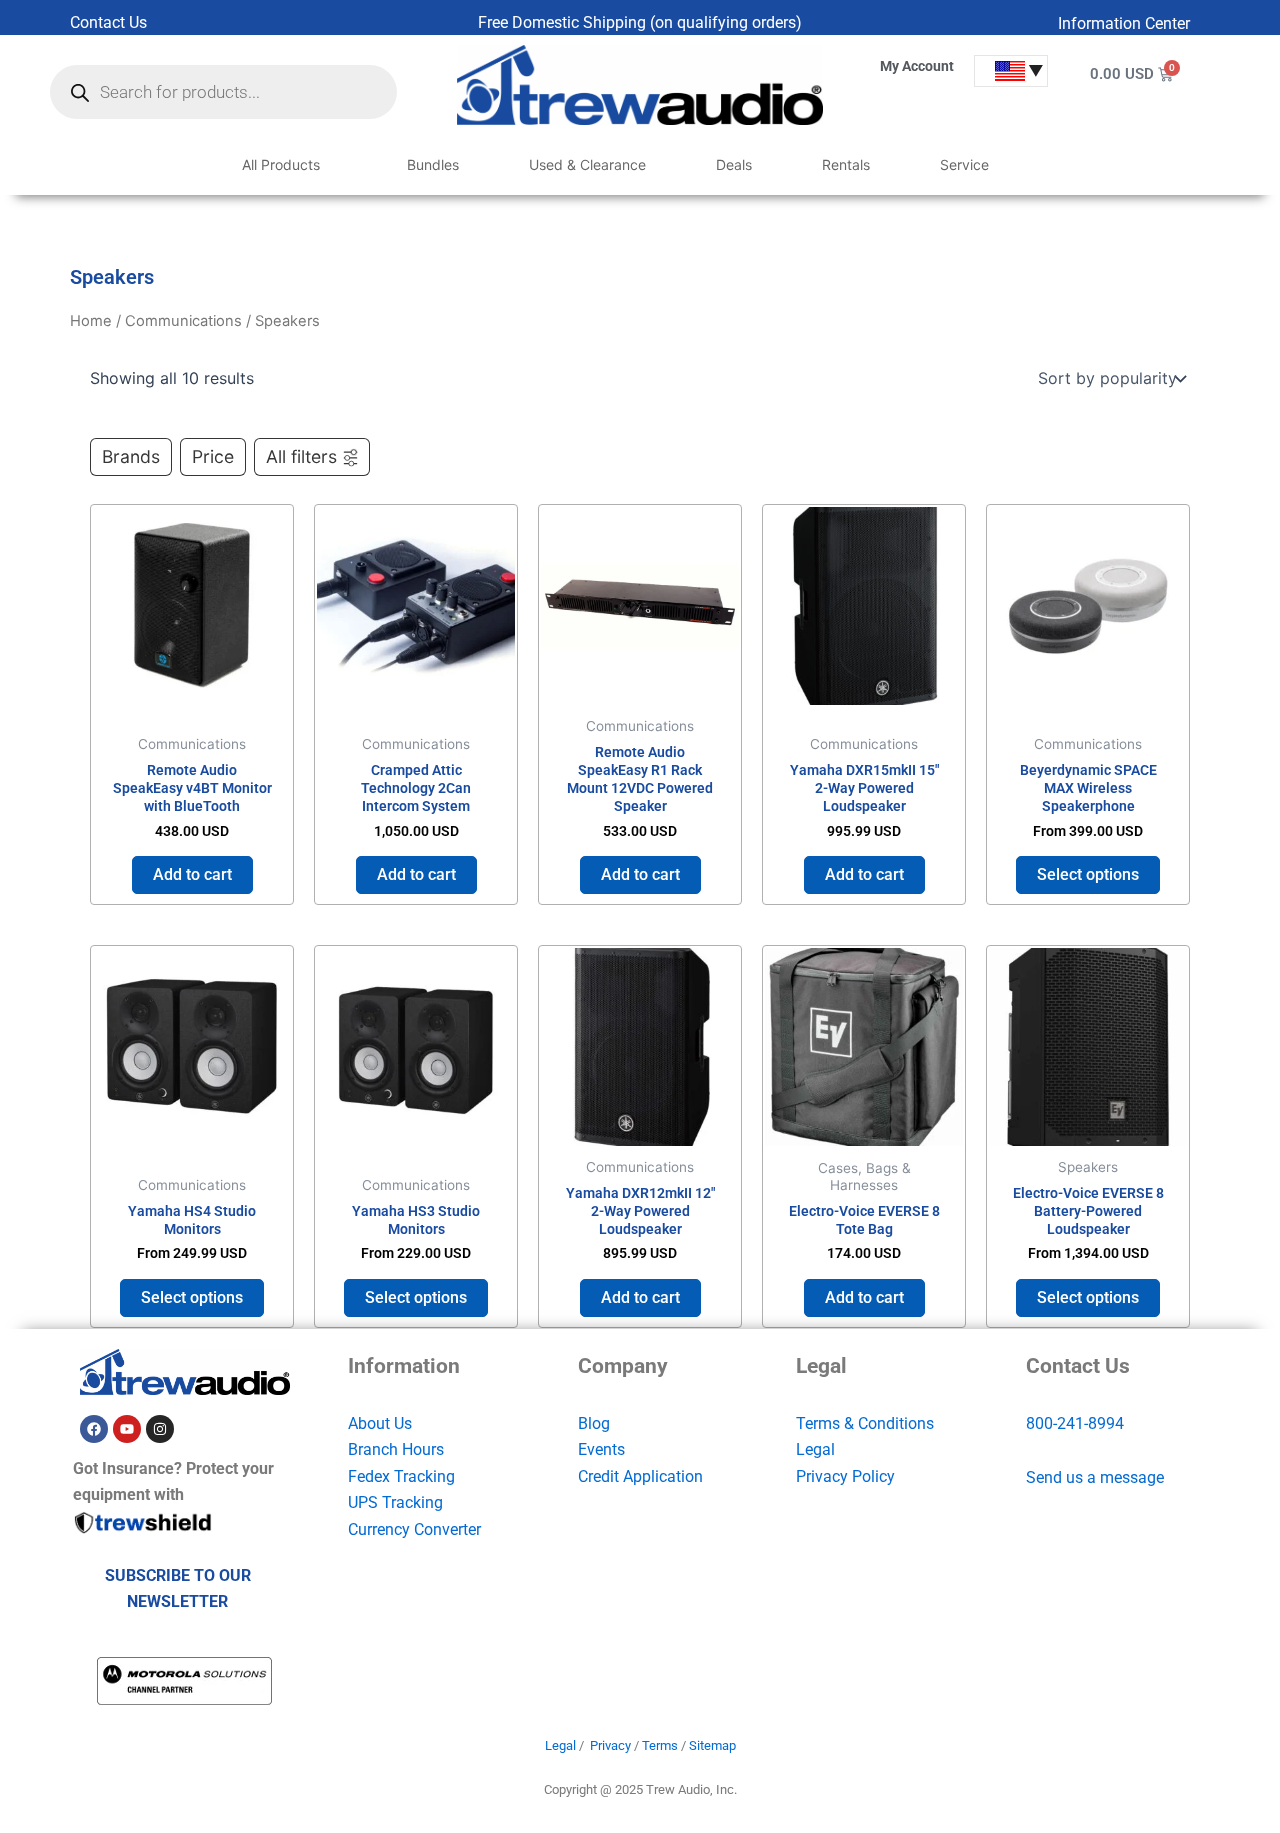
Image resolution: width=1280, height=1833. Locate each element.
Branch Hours (396, 1449)
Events (601, 1449)
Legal (815, 1449)
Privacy (610, 1745)
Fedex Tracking (401, 1476)
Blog (594, 1423)
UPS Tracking (395, 1502)
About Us (380, 1423)
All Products (281, 164)
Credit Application (640, 1476)
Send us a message (1095, 1477)
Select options (1088, 874)
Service (964, 164)
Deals (734, 164)
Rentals (846, 164)
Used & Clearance (587, 164)
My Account (917, 66)
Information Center (1124, 23)
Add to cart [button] (192, 874)
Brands (131, 456)
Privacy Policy (845, 1476)
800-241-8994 (1075, 1423)
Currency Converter (414, 1529)
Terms (660, 1745)
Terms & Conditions (865, 1423)
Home (91, 321)
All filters (301, 456)
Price (213, 456)
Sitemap (712, 1745)
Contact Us (108, 22)
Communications (183, 321)
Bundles (433, 164)
